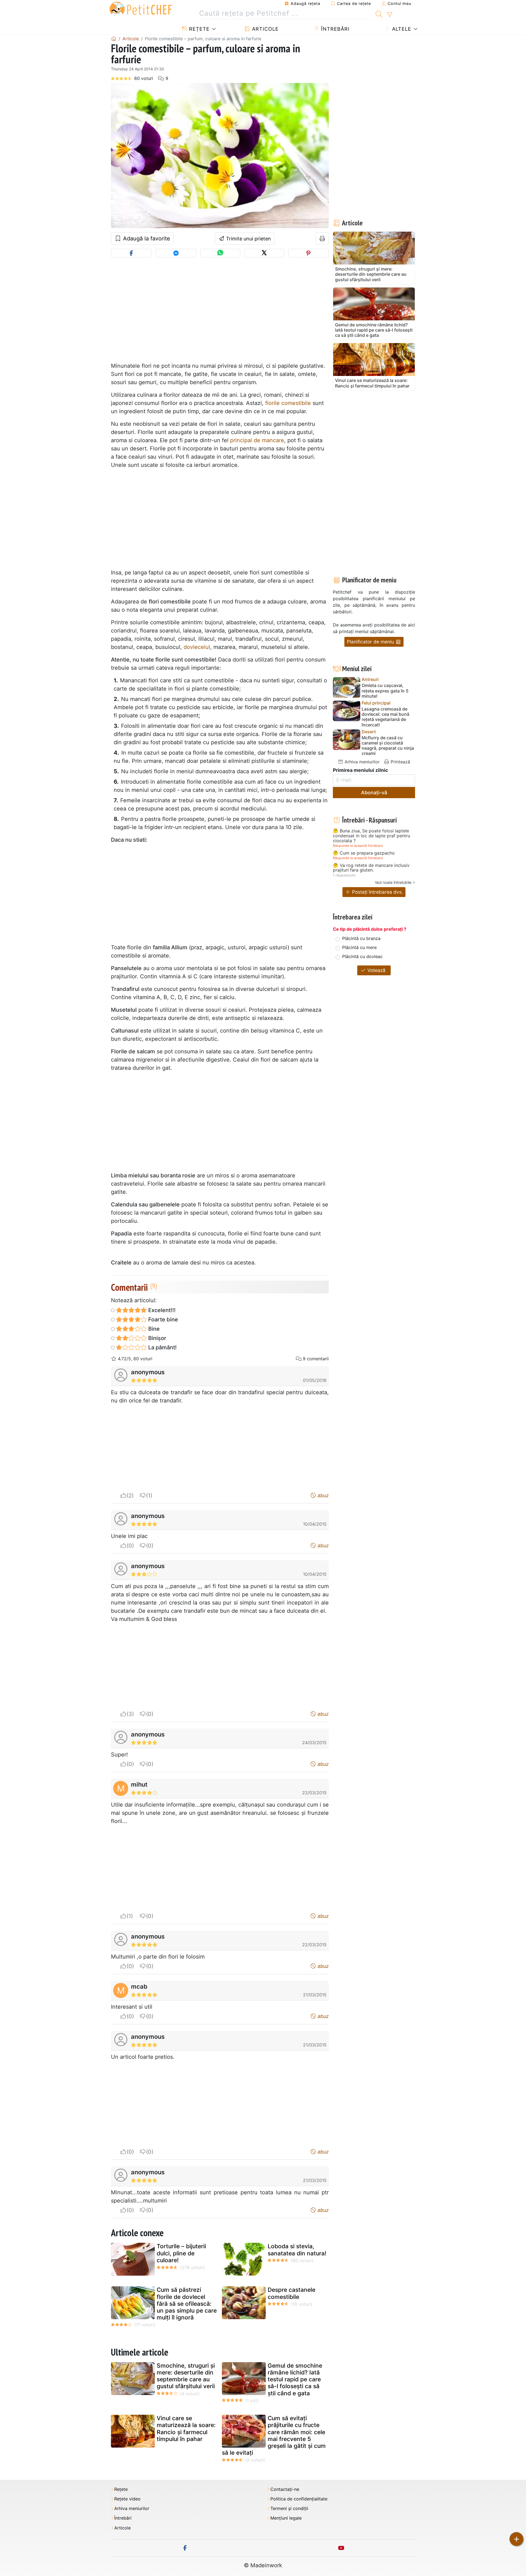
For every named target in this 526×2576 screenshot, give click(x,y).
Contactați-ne (285, 2489)
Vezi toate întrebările (393, 882)
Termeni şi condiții (289, 2509)
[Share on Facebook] (131, 253)
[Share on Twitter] (264, 253)
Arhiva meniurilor (361, 762)
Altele (401, 29)
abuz (322, 1495)
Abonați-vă (374, 793)
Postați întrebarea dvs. (377, 892)
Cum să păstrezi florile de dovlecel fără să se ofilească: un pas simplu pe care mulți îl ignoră (187, 2304)
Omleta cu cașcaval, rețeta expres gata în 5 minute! (385, 691)
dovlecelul (197, 647)
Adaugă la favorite (146, 238)
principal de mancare (257, 440)
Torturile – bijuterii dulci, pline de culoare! (181, 2253)
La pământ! (162, 1347)
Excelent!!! (161, 1310)
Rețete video (127, 2499)
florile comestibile (288, 403)
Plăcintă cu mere (359, 947)
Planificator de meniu (371, 642)
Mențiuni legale (286, 2518)
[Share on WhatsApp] (220, 253)
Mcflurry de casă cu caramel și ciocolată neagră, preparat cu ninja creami (388, 746)
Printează (400, 762)
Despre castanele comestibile (291, 2293)
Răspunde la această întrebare (358, 846)
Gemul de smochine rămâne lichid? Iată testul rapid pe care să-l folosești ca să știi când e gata (295, 2379)
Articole (265, 29)
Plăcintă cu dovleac (362, 956)
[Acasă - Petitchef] (114, 39)
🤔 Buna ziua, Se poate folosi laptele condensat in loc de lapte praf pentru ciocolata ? (371, 836)
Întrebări (335, 29)
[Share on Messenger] (176, 253)
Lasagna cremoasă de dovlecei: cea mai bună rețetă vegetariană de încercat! (385, 717)
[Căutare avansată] (389, 15)
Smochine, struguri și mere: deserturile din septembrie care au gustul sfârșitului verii (186, 2376)
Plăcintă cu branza (361, 938)
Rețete (198, 29)
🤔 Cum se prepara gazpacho (364, 853)
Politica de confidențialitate (299, 2499)
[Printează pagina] (322, 238)
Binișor (157, 1338)
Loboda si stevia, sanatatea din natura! (297, 2250)
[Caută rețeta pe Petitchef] (379, 13)
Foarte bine (162, 1319)
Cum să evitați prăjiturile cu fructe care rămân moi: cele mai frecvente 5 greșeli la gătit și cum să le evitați (274, 2435)
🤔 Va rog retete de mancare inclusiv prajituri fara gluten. (371, 868)
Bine (153, 1329)
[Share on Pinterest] (308, 253)
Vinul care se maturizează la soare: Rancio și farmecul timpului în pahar (186, 2429)
